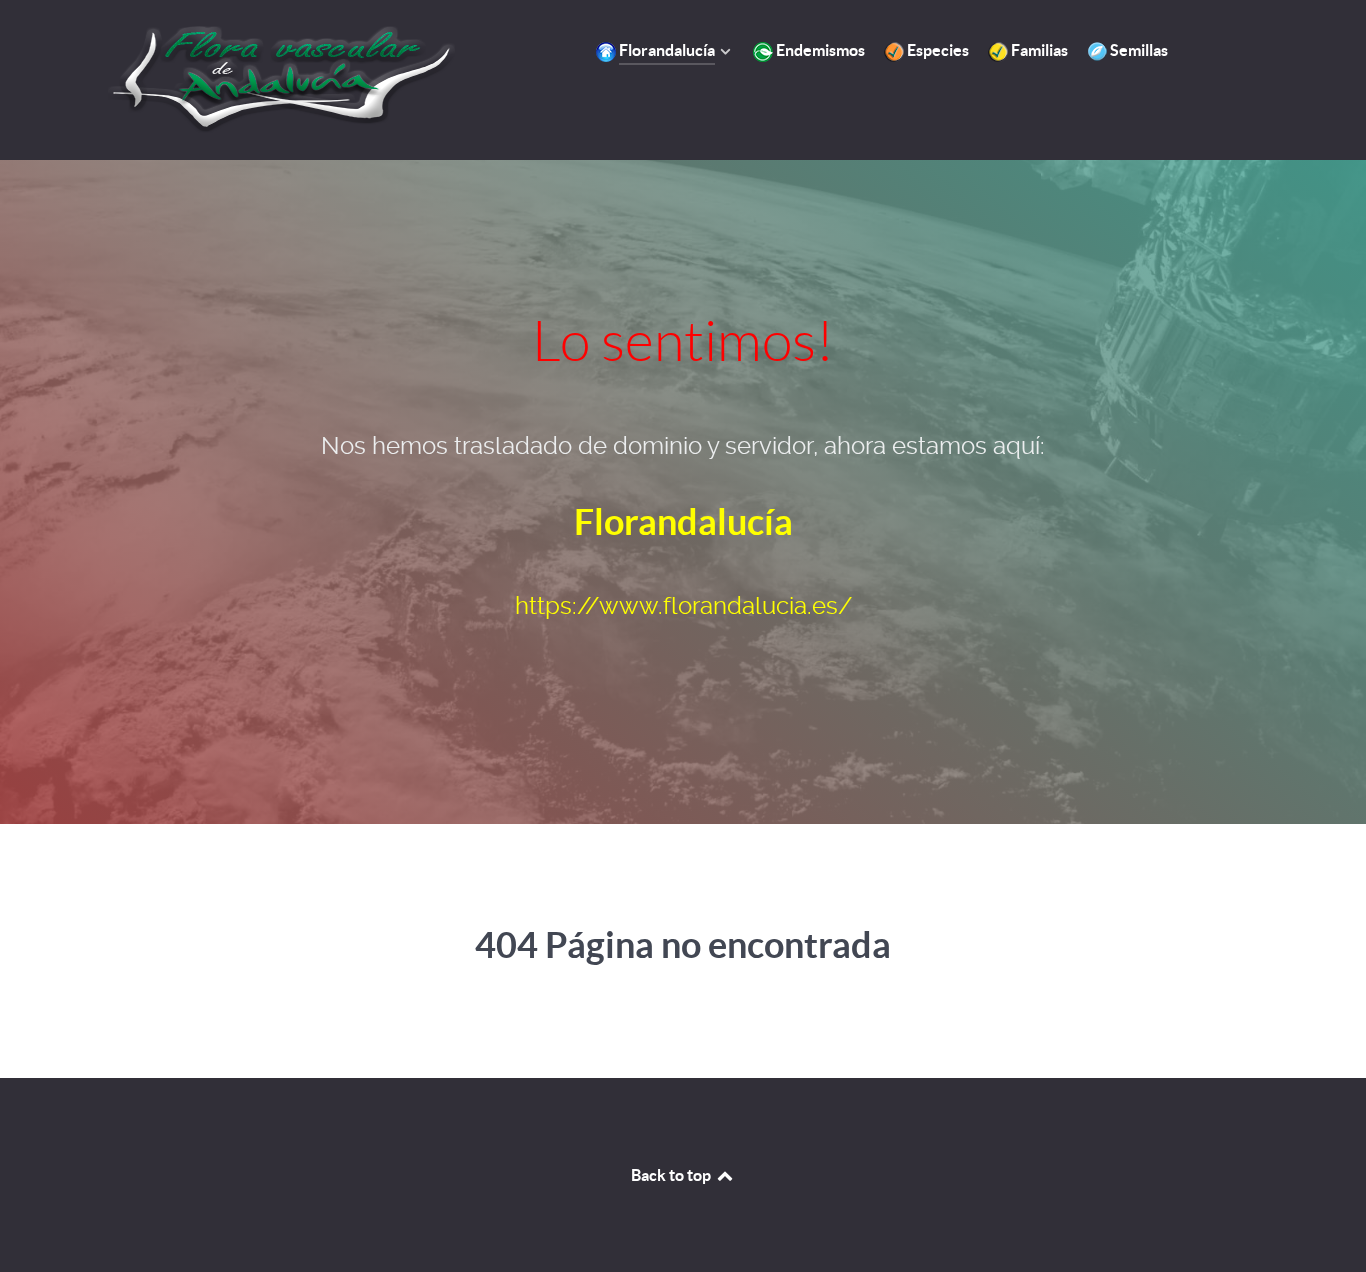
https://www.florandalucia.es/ (683, 606)
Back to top (672, 1175)
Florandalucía (683, 521)
